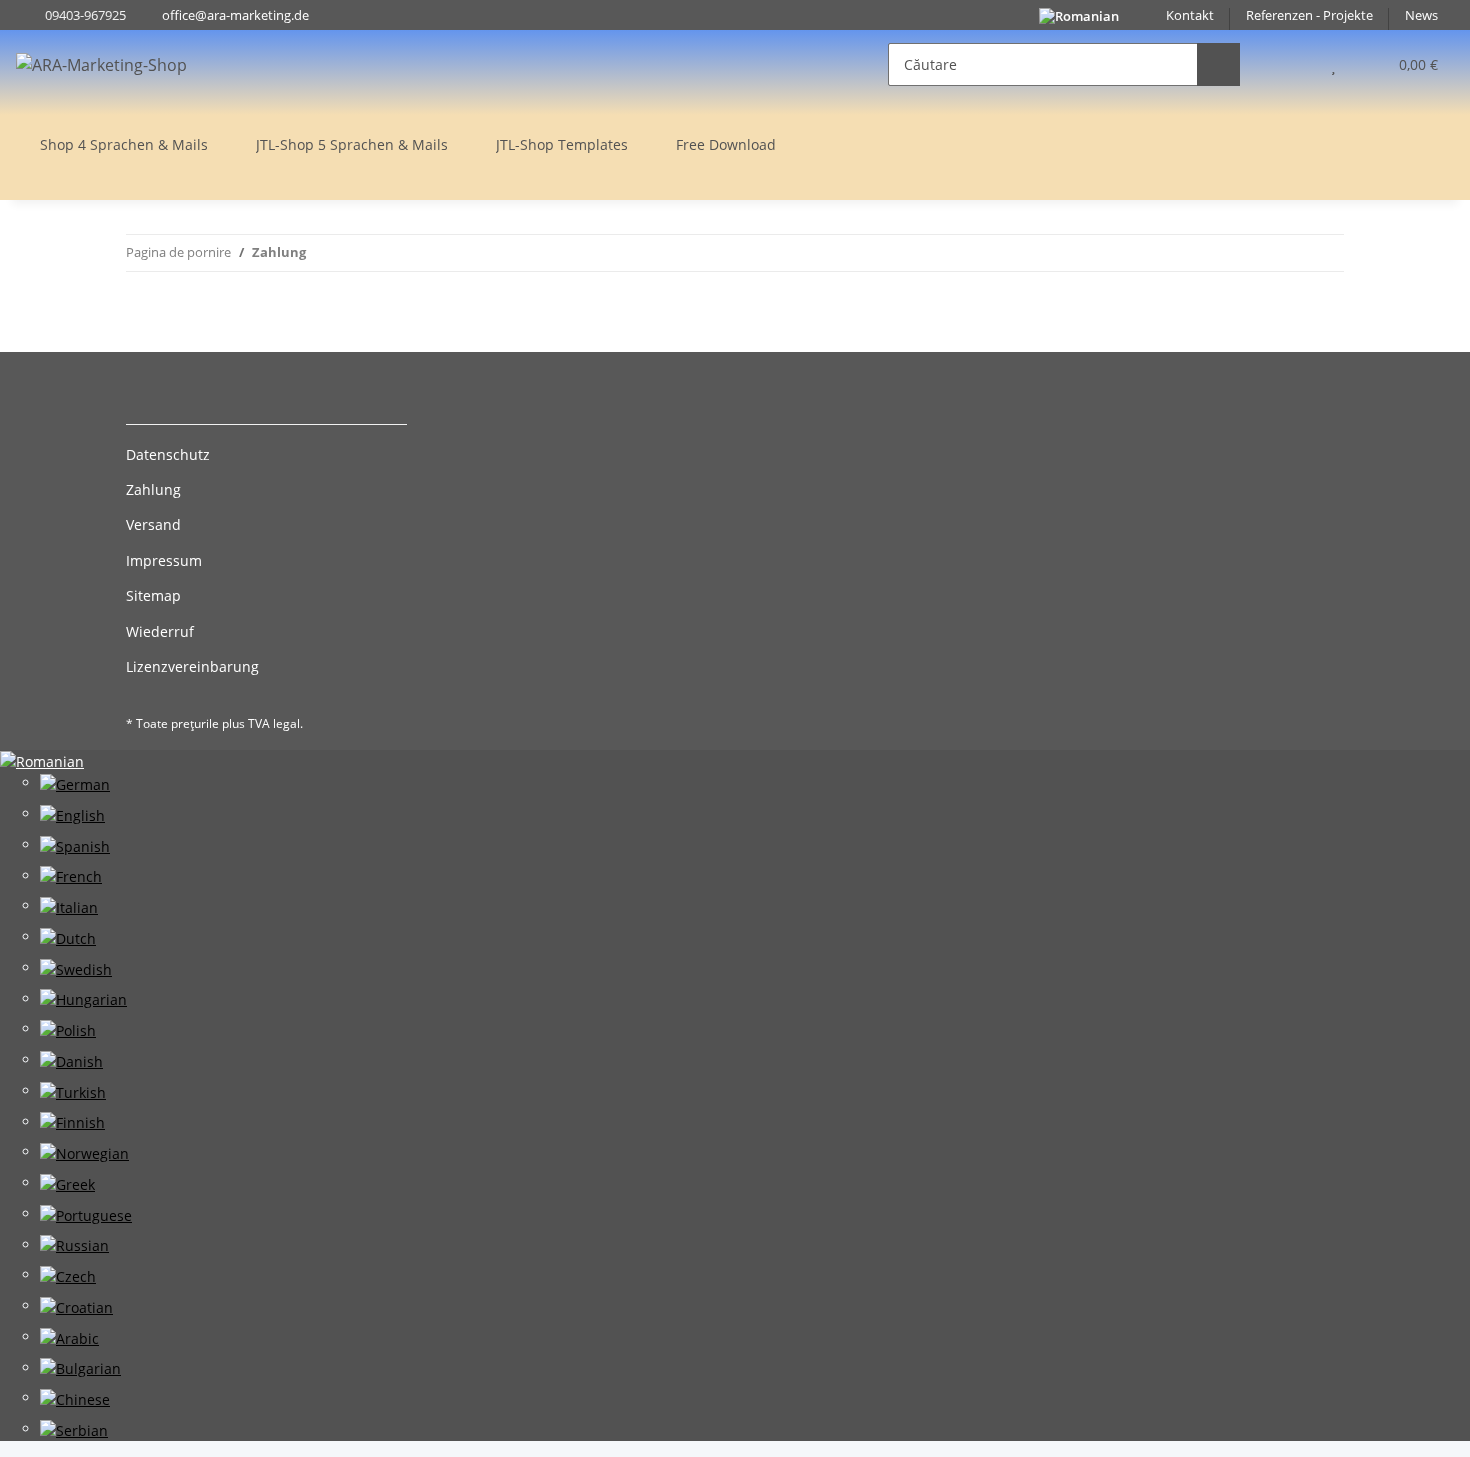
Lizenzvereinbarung (192, 666)
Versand (153, 524)
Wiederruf (160, 631)
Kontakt (1190, 15)
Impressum (164, 560)
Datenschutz (168, 454)
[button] (1293, 64)
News (1421, 15)
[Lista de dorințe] (1333, 64)
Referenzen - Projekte (1309, 15)
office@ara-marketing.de (235, 15)
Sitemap (153, 595)
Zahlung (153, 489)
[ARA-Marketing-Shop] (101, 64)
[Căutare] (1218, 64)
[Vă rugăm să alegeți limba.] (42, 760)
